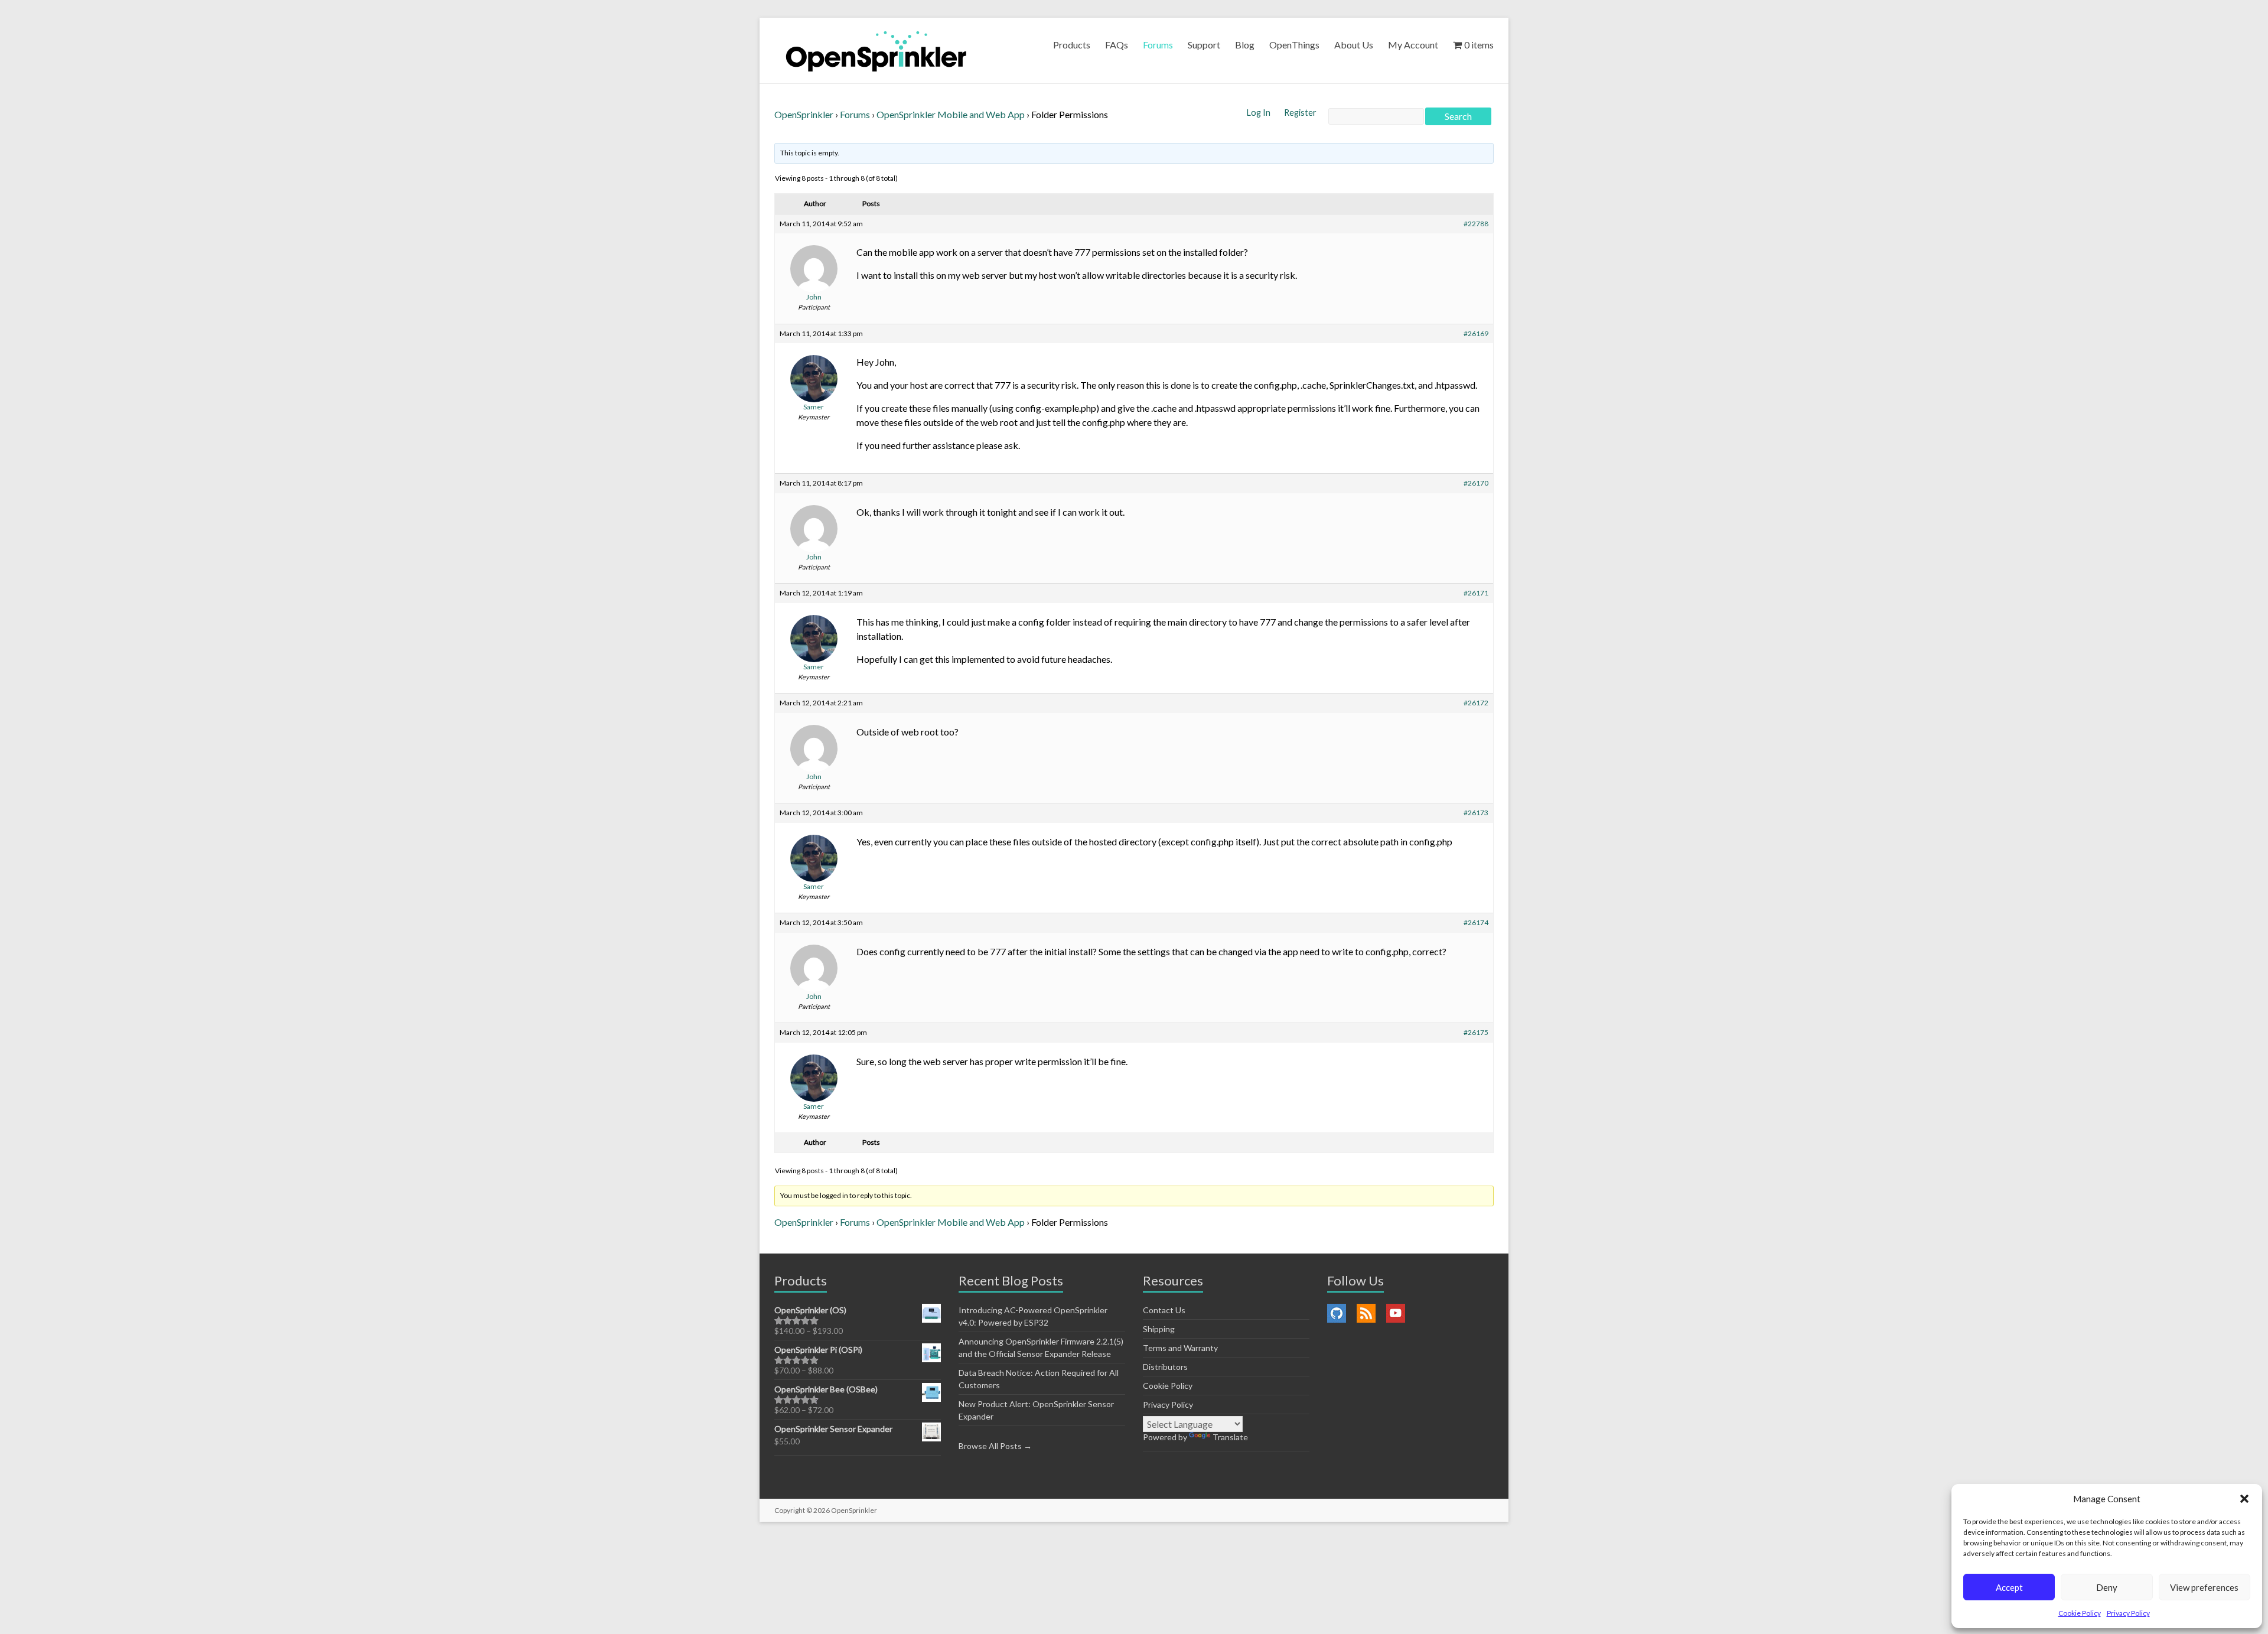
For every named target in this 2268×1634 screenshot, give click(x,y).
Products (1072, 45)
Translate (1230, 1437)
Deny (2107, 1587)
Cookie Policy (2080, 1613)
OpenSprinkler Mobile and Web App (951, 114)
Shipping (1159, 1329)
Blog (1245, 45)
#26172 (1476, 703)
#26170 (1476, 483)
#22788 (1476, 224)
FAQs (1117, 45)
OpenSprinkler (804, 114)
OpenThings (1294, 45)
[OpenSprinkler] (876, 51)
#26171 (1476, 593)
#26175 (1476, 1032)
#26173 (1476, 813)
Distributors (1165, 1367)
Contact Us (1164, 1310)
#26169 (1476, 333)
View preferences (2204, 1587)
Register (1300, 113)
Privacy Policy (2128, 1613)
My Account (1413, 45)
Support (1204, 45)
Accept (2009, 1587)
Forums (1158, 45)
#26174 (1476, 922)
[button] (2244, 1499)
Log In (1260, 113)
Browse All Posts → (995, 1446)
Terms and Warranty (1180, 1348)
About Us (1354, 45)
